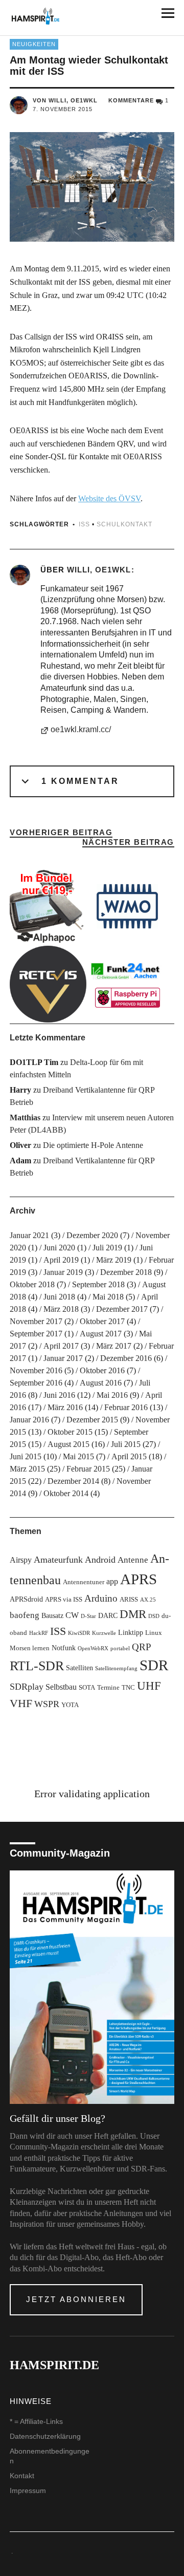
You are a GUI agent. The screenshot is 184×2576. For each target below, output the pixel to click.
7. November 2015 (63, 109)
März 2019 (114, 1260)
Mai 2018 (108, 1297)
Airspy (21, 1560)
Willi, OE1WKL (99, 570)
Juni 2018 (59, 1297)
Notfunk (64, 1648)
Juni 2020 (59, 1248)
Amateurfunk (58, 1560)
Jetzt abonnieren (76, 2299)
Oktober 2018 (32, 1284)
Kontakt (22, 2476)
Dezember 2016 (126, 1358)
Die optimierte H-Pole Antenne (93, 1145)
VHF (21, 1703)
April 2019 (61, 1260)
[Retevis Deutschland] (48, 984)
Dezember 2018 (126, 1272)
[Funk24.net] (127, 984)
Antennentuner (84, 1582)
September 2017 (36, 1334)
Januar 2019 (63, 1272)
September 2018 (98, 1284)
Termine (108, 1688)
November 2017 (36, 1321)
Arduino (101, 1598)
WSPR (47, 1704)
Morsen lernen (30, 1648)
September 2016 (36, 1383)
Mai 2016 (112, 1395)
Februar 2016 (126, 1407)
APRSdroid (26, 1599)
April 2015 (129, 1456)
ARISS (129, 1600)
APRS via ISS (64, 1600)
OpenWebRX (93, 1648)
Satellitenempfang (116, 1668)
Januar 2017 (63, 1358)
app (112, 1581)
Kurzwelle (104, 1633)
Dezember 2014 (73, 1481)
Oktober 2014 (66, 1493)
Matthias (25, 1117)
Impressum (28, 2490)
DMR (133, 1614)
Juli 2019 (107, 1248)
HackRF (39, 1633)
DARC (108, 1615)
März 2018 (61, 1309)
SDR (154, 1665)
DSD (154, 1616)
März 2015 (27, 1469)
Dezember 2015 (92, 1420)
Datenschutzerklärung (45, 2436)
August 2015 (68, 1444)
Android (100, 1560)
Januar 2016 (29, 1420)
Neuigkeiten (34, 44)
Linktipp (131, 1632)
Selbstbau (61, 1687)
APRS (139, 1579)
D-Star (88, 1616)
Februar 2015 (88, 1469)
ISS (84, 524)
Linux (154, 1633)
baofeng (25, 1615)
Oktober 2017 (102, 1321)
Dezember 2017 (122, 1309)
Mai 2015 (78, 1456)
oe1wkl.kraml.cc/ (81, 729)
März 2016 (65, 1407)
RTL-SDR (37, 1666)
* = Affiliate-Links (36, 2421)
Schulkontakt (124, 524)
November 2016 (36, 1370)
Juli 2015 (126, 1444)
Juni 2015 (26, 1456)
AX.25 (148, 1600)
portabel (120, 1648)
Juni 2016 (59, 1395)
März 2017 (114, 1346)
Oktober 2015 (70, 1432)
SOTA (87, 1688)
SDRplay (27, 1687)
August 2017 (101, 1334)
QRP (142, 1647)
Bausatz (52, 1615)
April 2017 (61, 1346)
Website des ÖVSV (109, 498)
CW (72, 1615)
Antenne (133, 1560)
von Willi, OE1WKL (65, 100)
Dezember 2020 (92, 1235)
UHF (149, 1686)
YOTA (70, 1705)
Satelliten (79, 1668)
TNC (128, 1688)
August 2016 (101, 1383)
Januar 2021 (29, 1235)
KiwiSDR (79, 1633)
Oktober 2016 (102, 1370)
